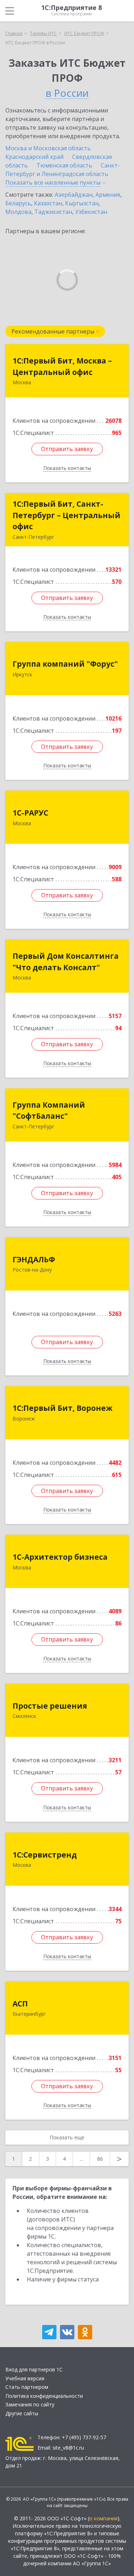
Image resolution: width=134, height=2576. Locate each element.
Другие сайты (22, 2413)
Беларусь (18, 203)
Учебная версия (25, 2378)
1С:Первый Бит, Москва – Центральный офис (62, 366)
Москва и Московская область (48, 148)
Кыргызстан (82, 203)
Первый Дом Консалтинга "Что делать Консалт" (66, 962)
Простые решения (50, 1706)
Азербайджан (74, 195)
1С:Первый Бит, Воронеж (63, 1408)
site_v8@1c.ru (68, 2448)
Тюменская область (64, 165)
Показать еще (67, 2137)
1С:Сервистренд (45, 1855)
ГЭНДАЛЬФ (34, 1259)
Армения (108, 195)
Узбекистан (91, 212)
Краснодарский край (34, 157)
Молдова (18, 212)
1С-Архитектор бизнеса (60, 1557)
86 (100, 2159)
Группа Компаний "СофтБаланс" (49, 1111)
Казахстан (48, 203)
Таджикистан (53, 212)
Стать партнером (27, 2387)
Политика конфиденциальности (44, 2396)
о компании (103, 2518)
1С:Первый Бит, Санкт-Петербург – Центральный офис (66, 515)
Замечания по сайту (30, 2404)
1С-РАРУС (30, 813)
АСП (20, 2004)
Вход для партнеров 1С (34, 2369)
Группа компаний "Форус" (65, 664)
